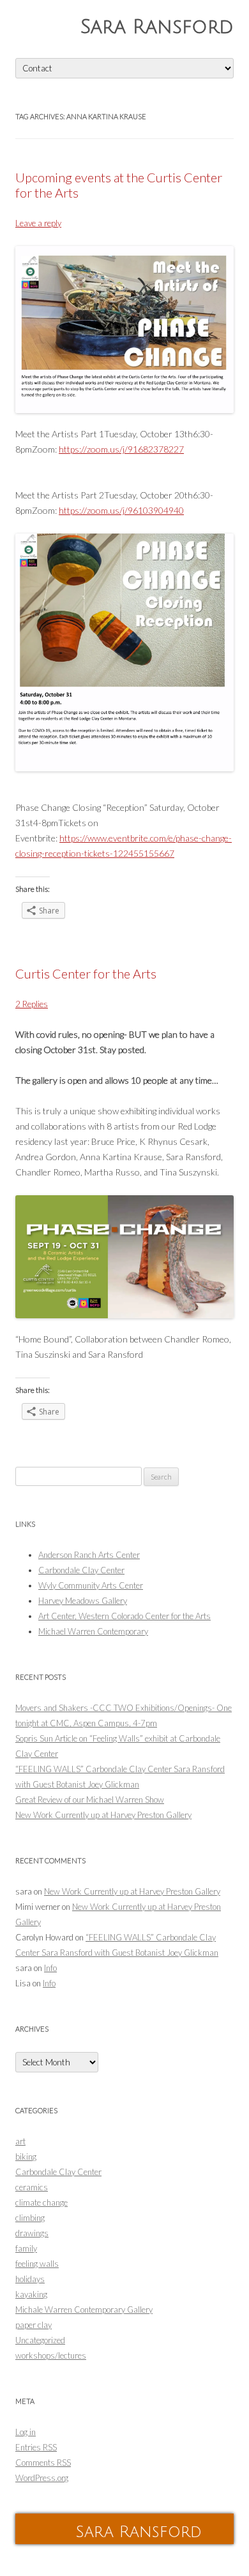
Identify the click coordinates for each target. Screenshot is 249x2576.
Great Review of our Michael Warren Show (90, 1800)
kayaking (31, 2294)
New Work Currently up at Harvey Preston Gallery (103, 1815)
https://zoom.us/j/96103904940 (121, 510)
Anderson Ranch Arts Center (89, 1555)
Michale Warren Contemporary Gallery (84, 2310)
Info (50, 1968)
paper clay (34, 2325)
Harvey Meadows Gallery (83, 1601)
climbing (30, 2218)
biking (26, 2157)
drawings (32, 2233)
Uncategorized (40, 2340)
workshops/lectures (51, 2355)
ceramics (32, 2187)
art (20, 2141)
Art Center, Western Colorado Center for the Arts (124, 1616)
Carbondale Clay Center (81, 1570)
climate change (41, 2202)
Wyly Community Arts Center (91, 1585)
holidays (30, 2279)
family (26, 2248)
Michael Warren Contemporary (93, 1631)
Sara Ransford (157, 27)
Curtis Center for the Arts (86, 973)
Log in (26, 2432)
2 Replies (32, 1004)
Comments (43, 2463)
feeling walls (37, 2264)
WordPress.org (42, 2478)
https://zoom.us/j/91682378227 (121, 449)
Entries (36, 2447)
